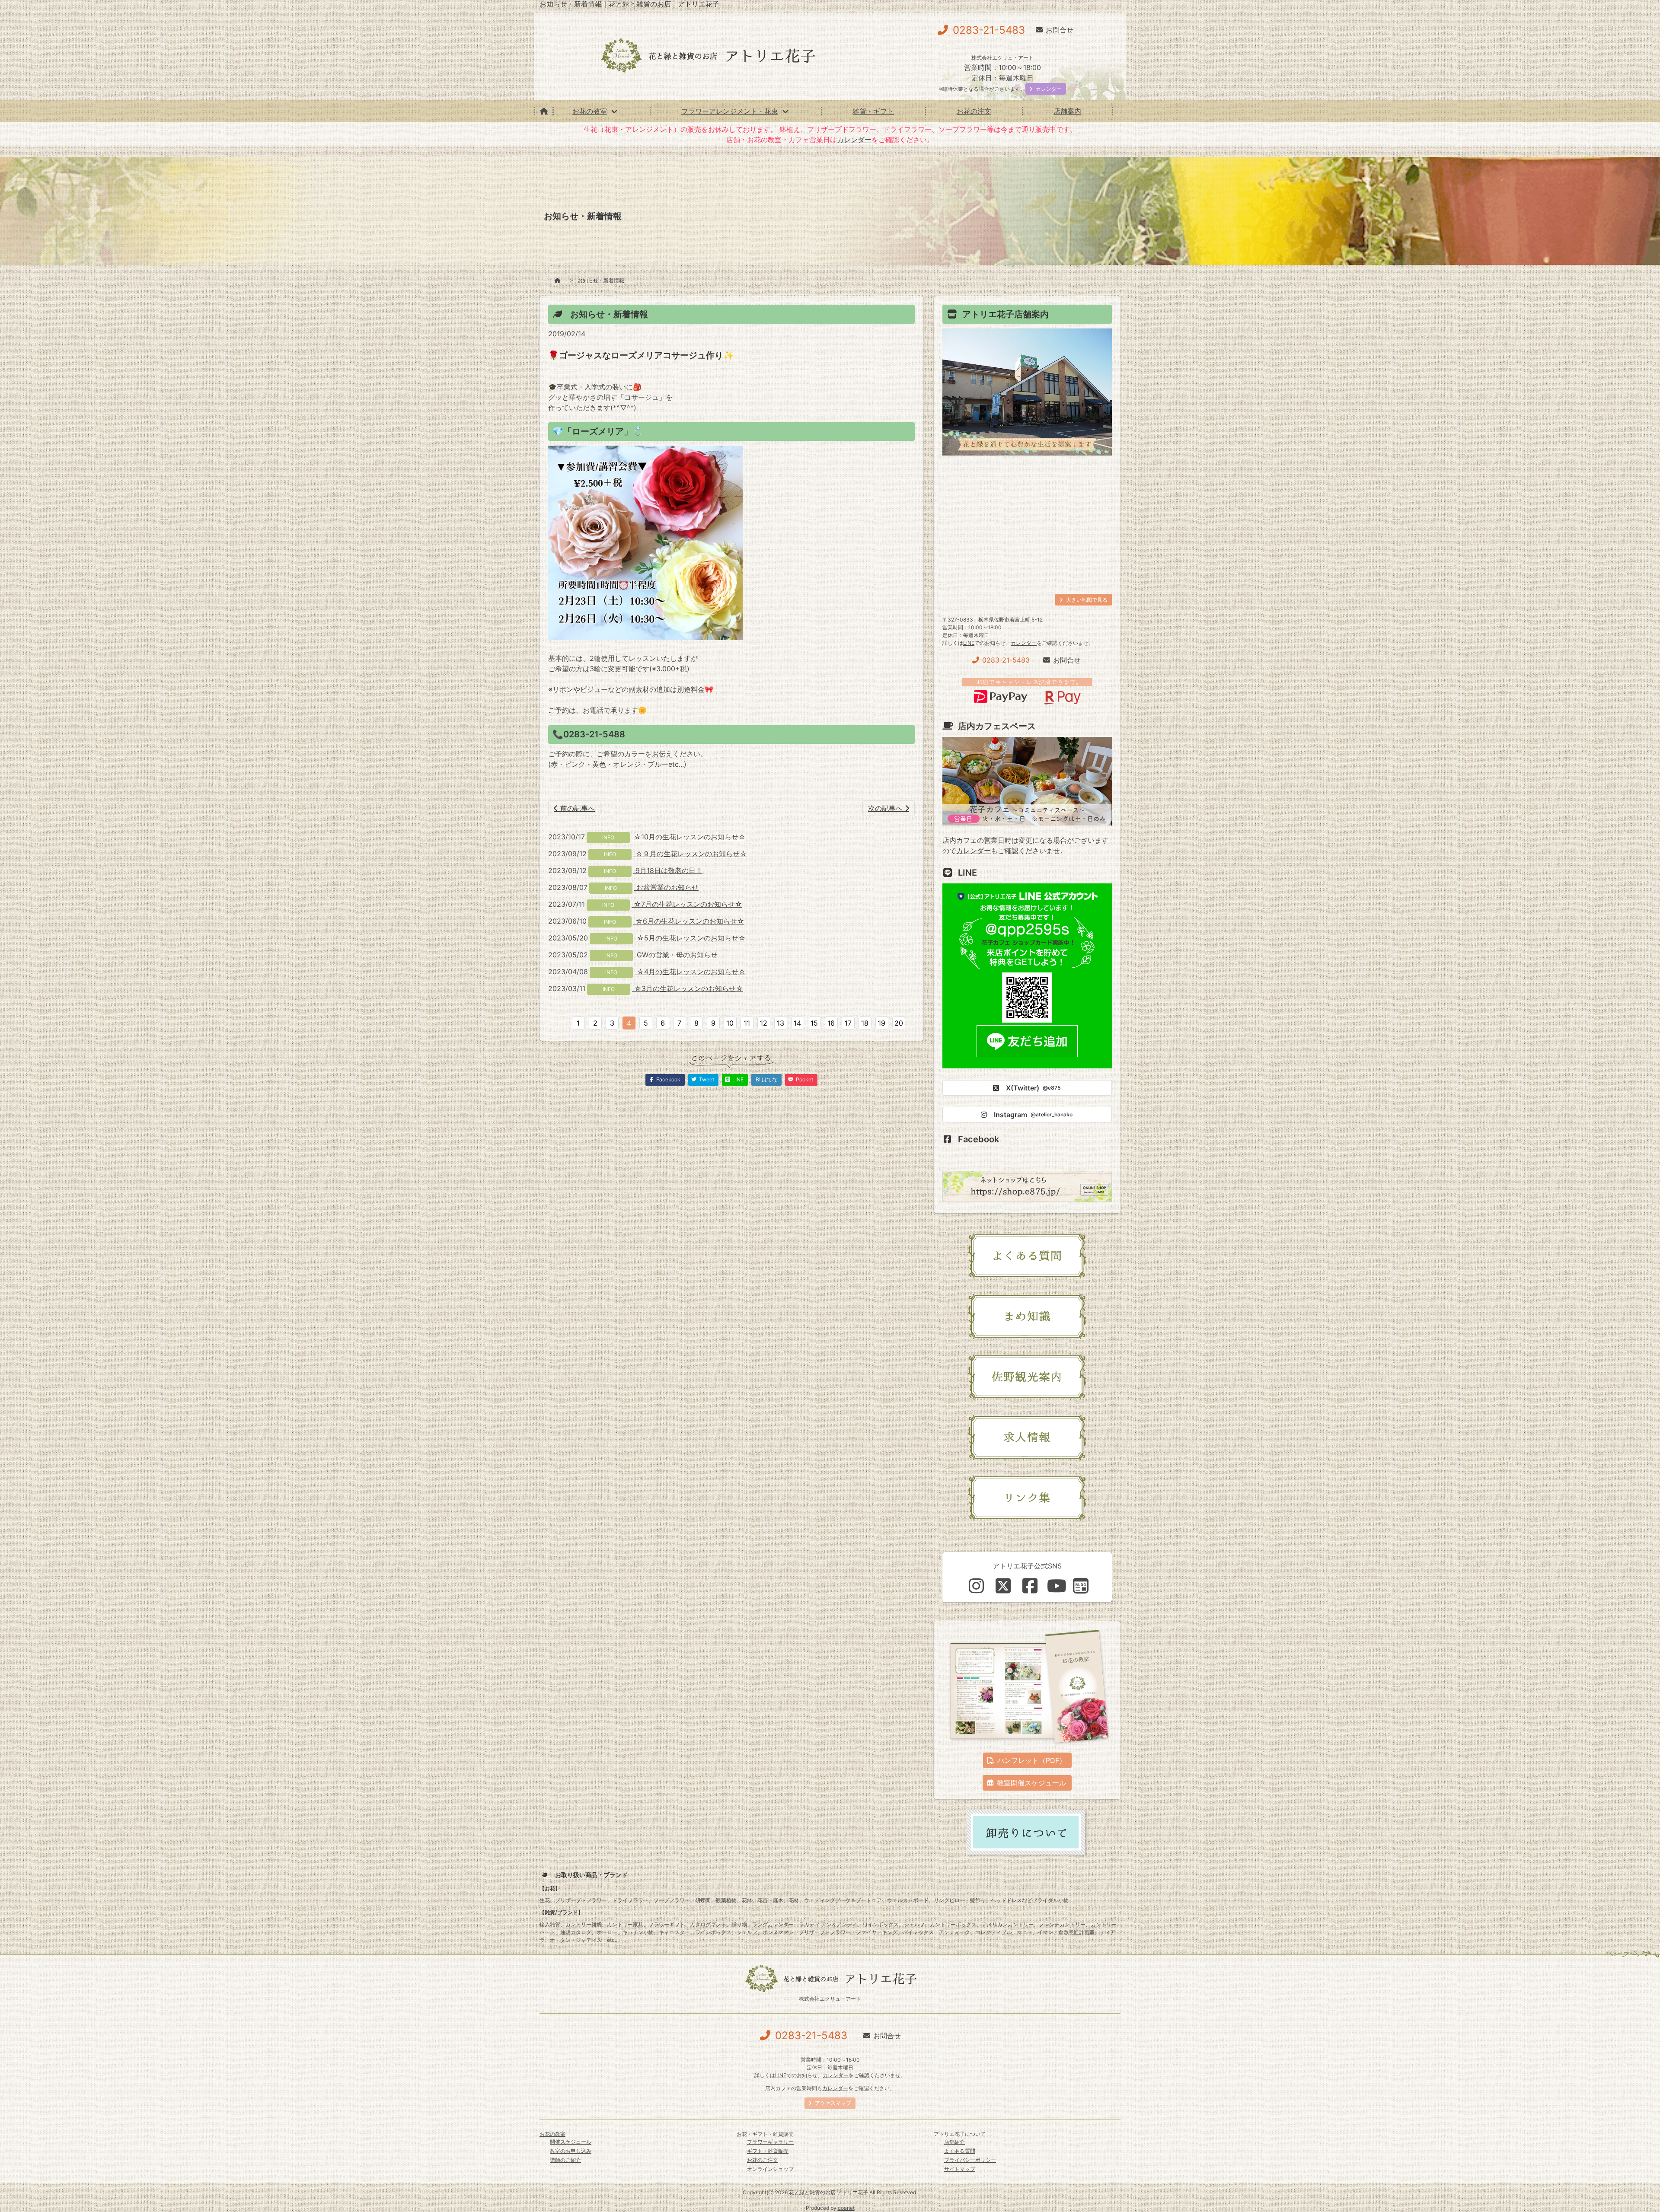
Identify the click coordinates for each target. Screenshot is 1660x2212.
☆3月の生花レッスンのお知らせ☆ (688, 988)
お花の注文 (974, 111)
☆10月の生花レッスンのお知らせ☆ (689, 837)
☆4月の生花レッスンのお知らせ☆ (690, 972)
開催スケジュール (571, 2142)
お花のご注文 (763, 2160)
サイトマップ (960, 2169)
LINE (969, 643)
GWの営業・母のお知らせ (676, 955)
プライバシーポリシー (970, 2160)
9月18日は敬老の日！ (668, 870)
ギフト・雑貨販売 (768, 2151)
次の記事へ (886, 808)
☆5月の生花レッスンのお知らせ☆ (690, 938)
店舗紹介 (954, 2142)
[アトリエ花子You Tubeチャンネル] (1057, 1586)
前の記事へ (576, 808)
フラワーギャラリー (770, 2142)
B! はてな (766, 1079)
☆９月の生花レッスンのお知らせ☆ (690, 854)
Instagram (1033, 1115)
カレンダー (854, 140)
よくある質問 (960, 2151)
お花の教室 (590, 111)
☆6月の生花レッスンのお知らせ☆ (689, 921)
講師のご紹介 (565, 2160)
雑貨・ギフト (873, 111)
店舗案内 (1067, 111)
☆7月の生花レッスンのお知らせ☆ (687, 904)
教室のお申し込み (571, 2151)
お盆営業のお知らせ (666, 887)
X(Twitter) (1033, 1088)
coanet (846, 2208)
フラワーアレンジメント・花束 (730, 111)
